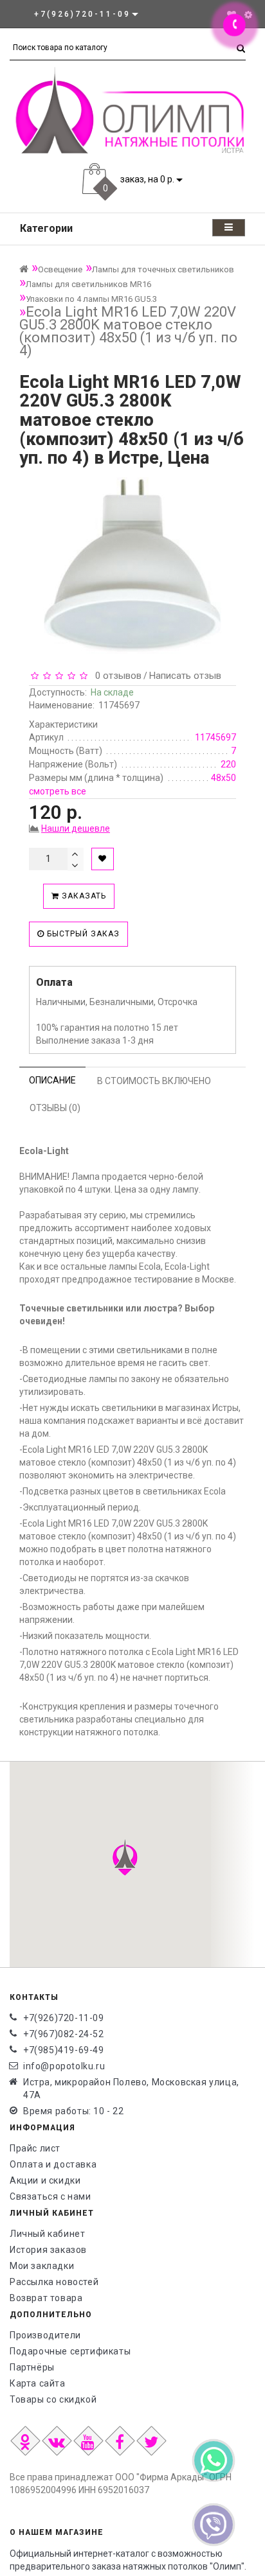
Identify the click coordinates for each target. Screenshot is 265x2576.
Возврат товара (46, 2298)
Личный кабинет (47, 2234)
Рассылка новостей (54, 2282)
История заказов (48, 2250)
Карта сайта (38, 2383)
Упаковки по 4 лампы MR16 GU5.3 (91, 299)
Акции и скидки (45, 2180)
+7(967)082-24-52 (64, 2034)
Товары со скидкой (53, 2399)
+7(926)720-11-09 (64, 2018)
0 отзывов (116, 676)
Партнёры (32, 2367)
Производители (45, 2335)
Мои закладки (42, 2266)
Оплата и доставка (53, 2164)
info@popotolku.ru (64, 2066)
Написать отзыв (185, 676)
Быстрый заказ (82, 934)
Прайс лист (35, 2148)
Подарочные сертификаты (70, 2351)
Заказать (83, 896)
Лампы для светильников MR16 (88, 284)
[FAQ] (248, 15)
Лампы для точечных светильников (163, 269)
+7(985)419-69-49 (64, 2050)
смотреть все (58, 791)
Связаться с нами (50, 2196)
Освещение (60, 269)
